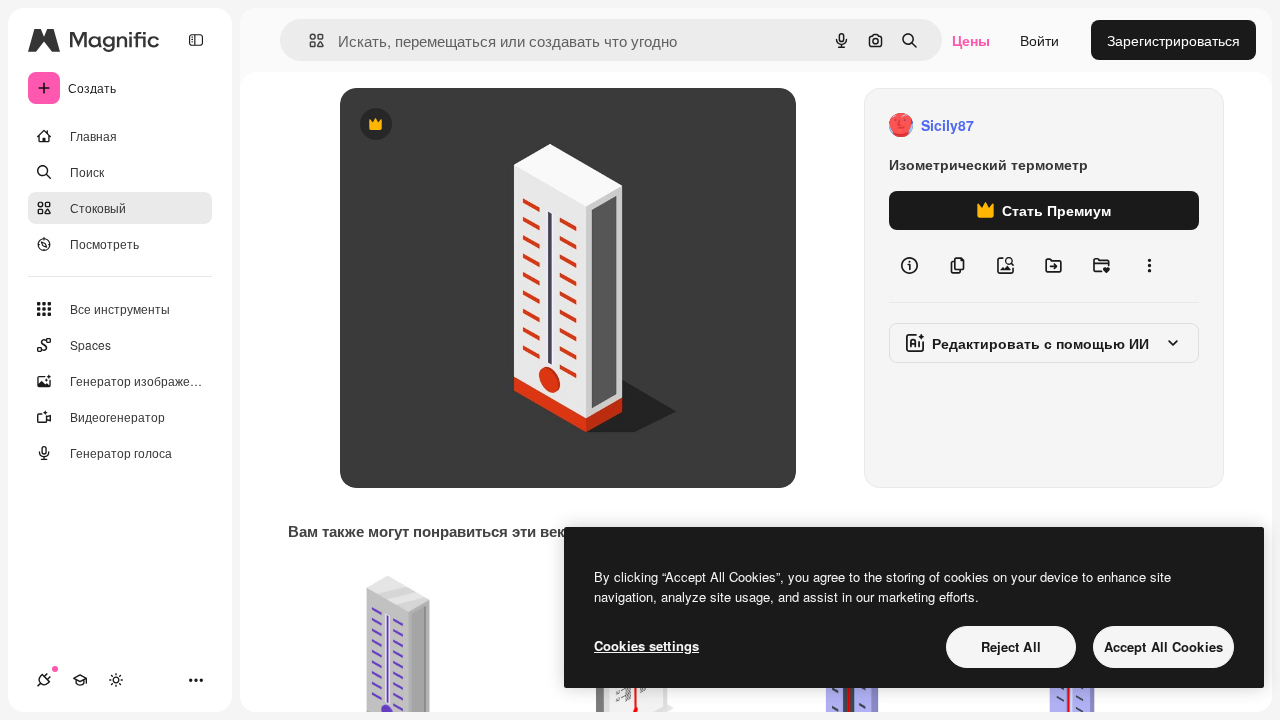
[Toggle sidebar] (196, 40)
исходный (474, 125)
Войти (1039, 40)
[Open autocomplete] (308, 40)
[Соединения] (44, 680)
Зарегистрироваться (1173, 40)
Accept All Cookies (1163, 646)
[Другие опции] (1149, 266)
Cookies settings (646, 645)
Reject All (1011, 646)
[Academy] (80, 680)
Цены (971, 40)
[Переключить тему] (116, 680)
